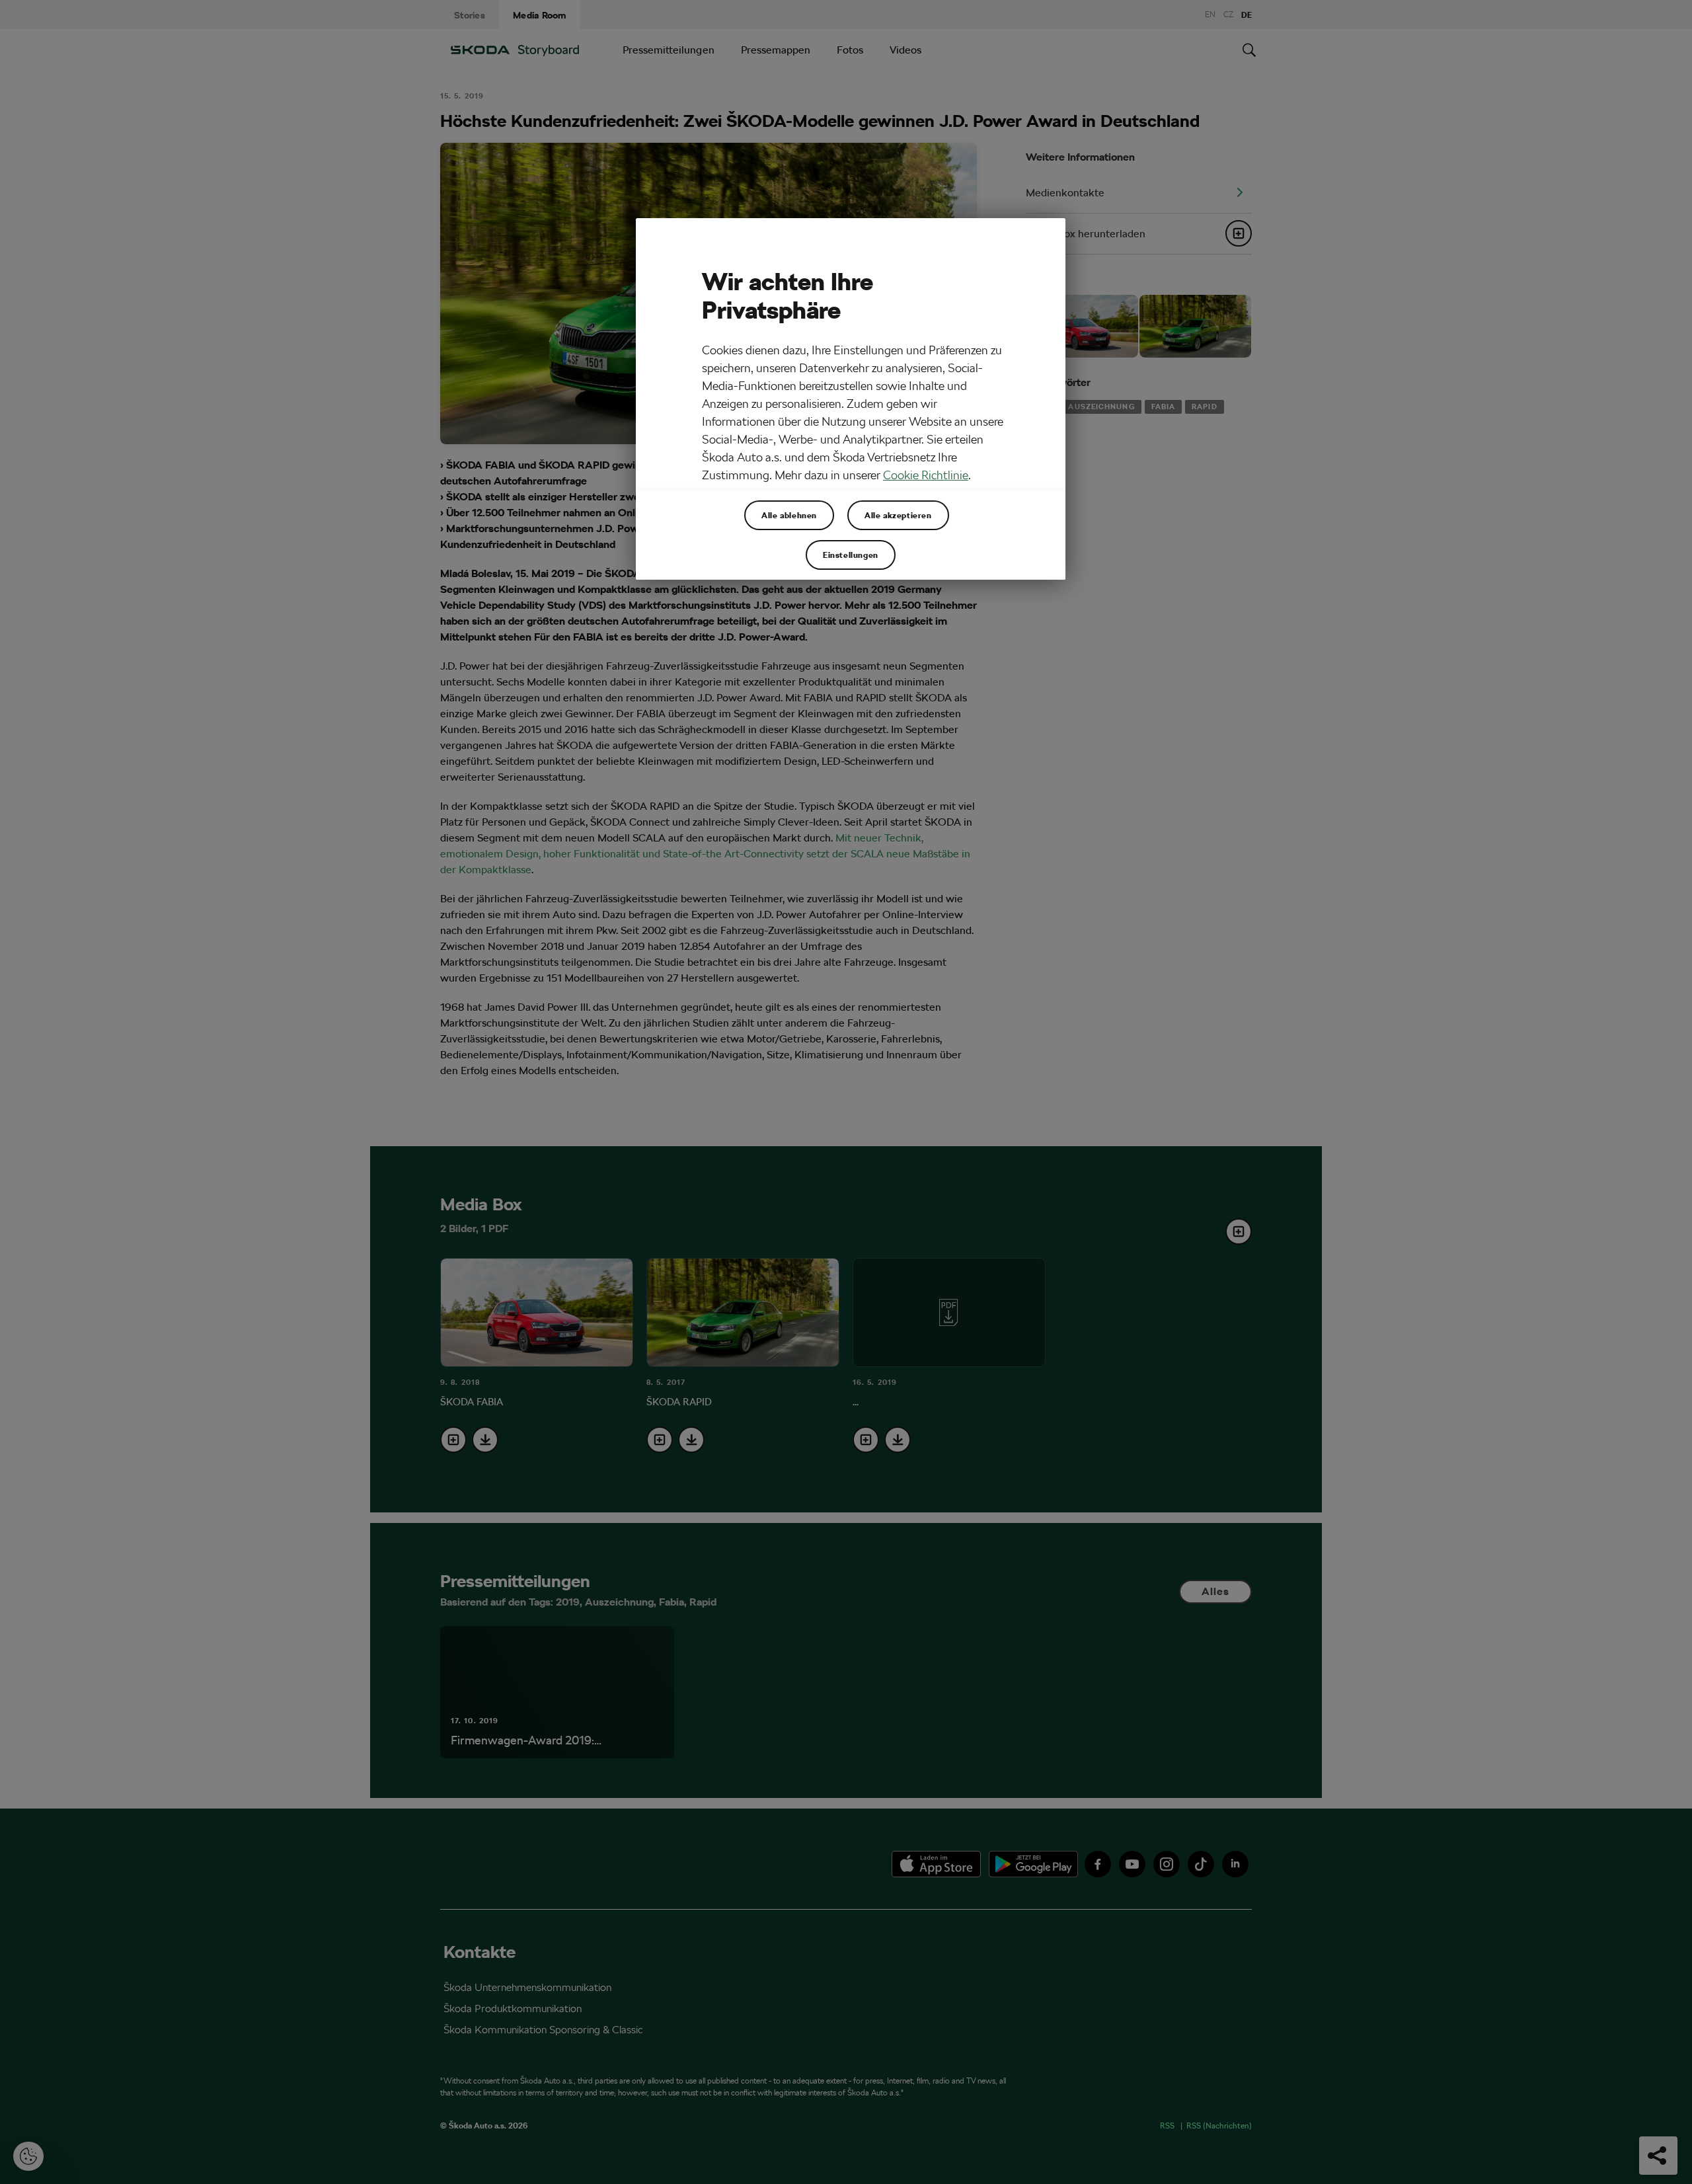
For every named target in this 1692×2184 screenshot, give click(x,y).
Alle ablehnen (789, 515)
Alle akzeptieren (898, 515)
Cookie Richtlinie (926, 475)
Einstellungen (851, 555)
